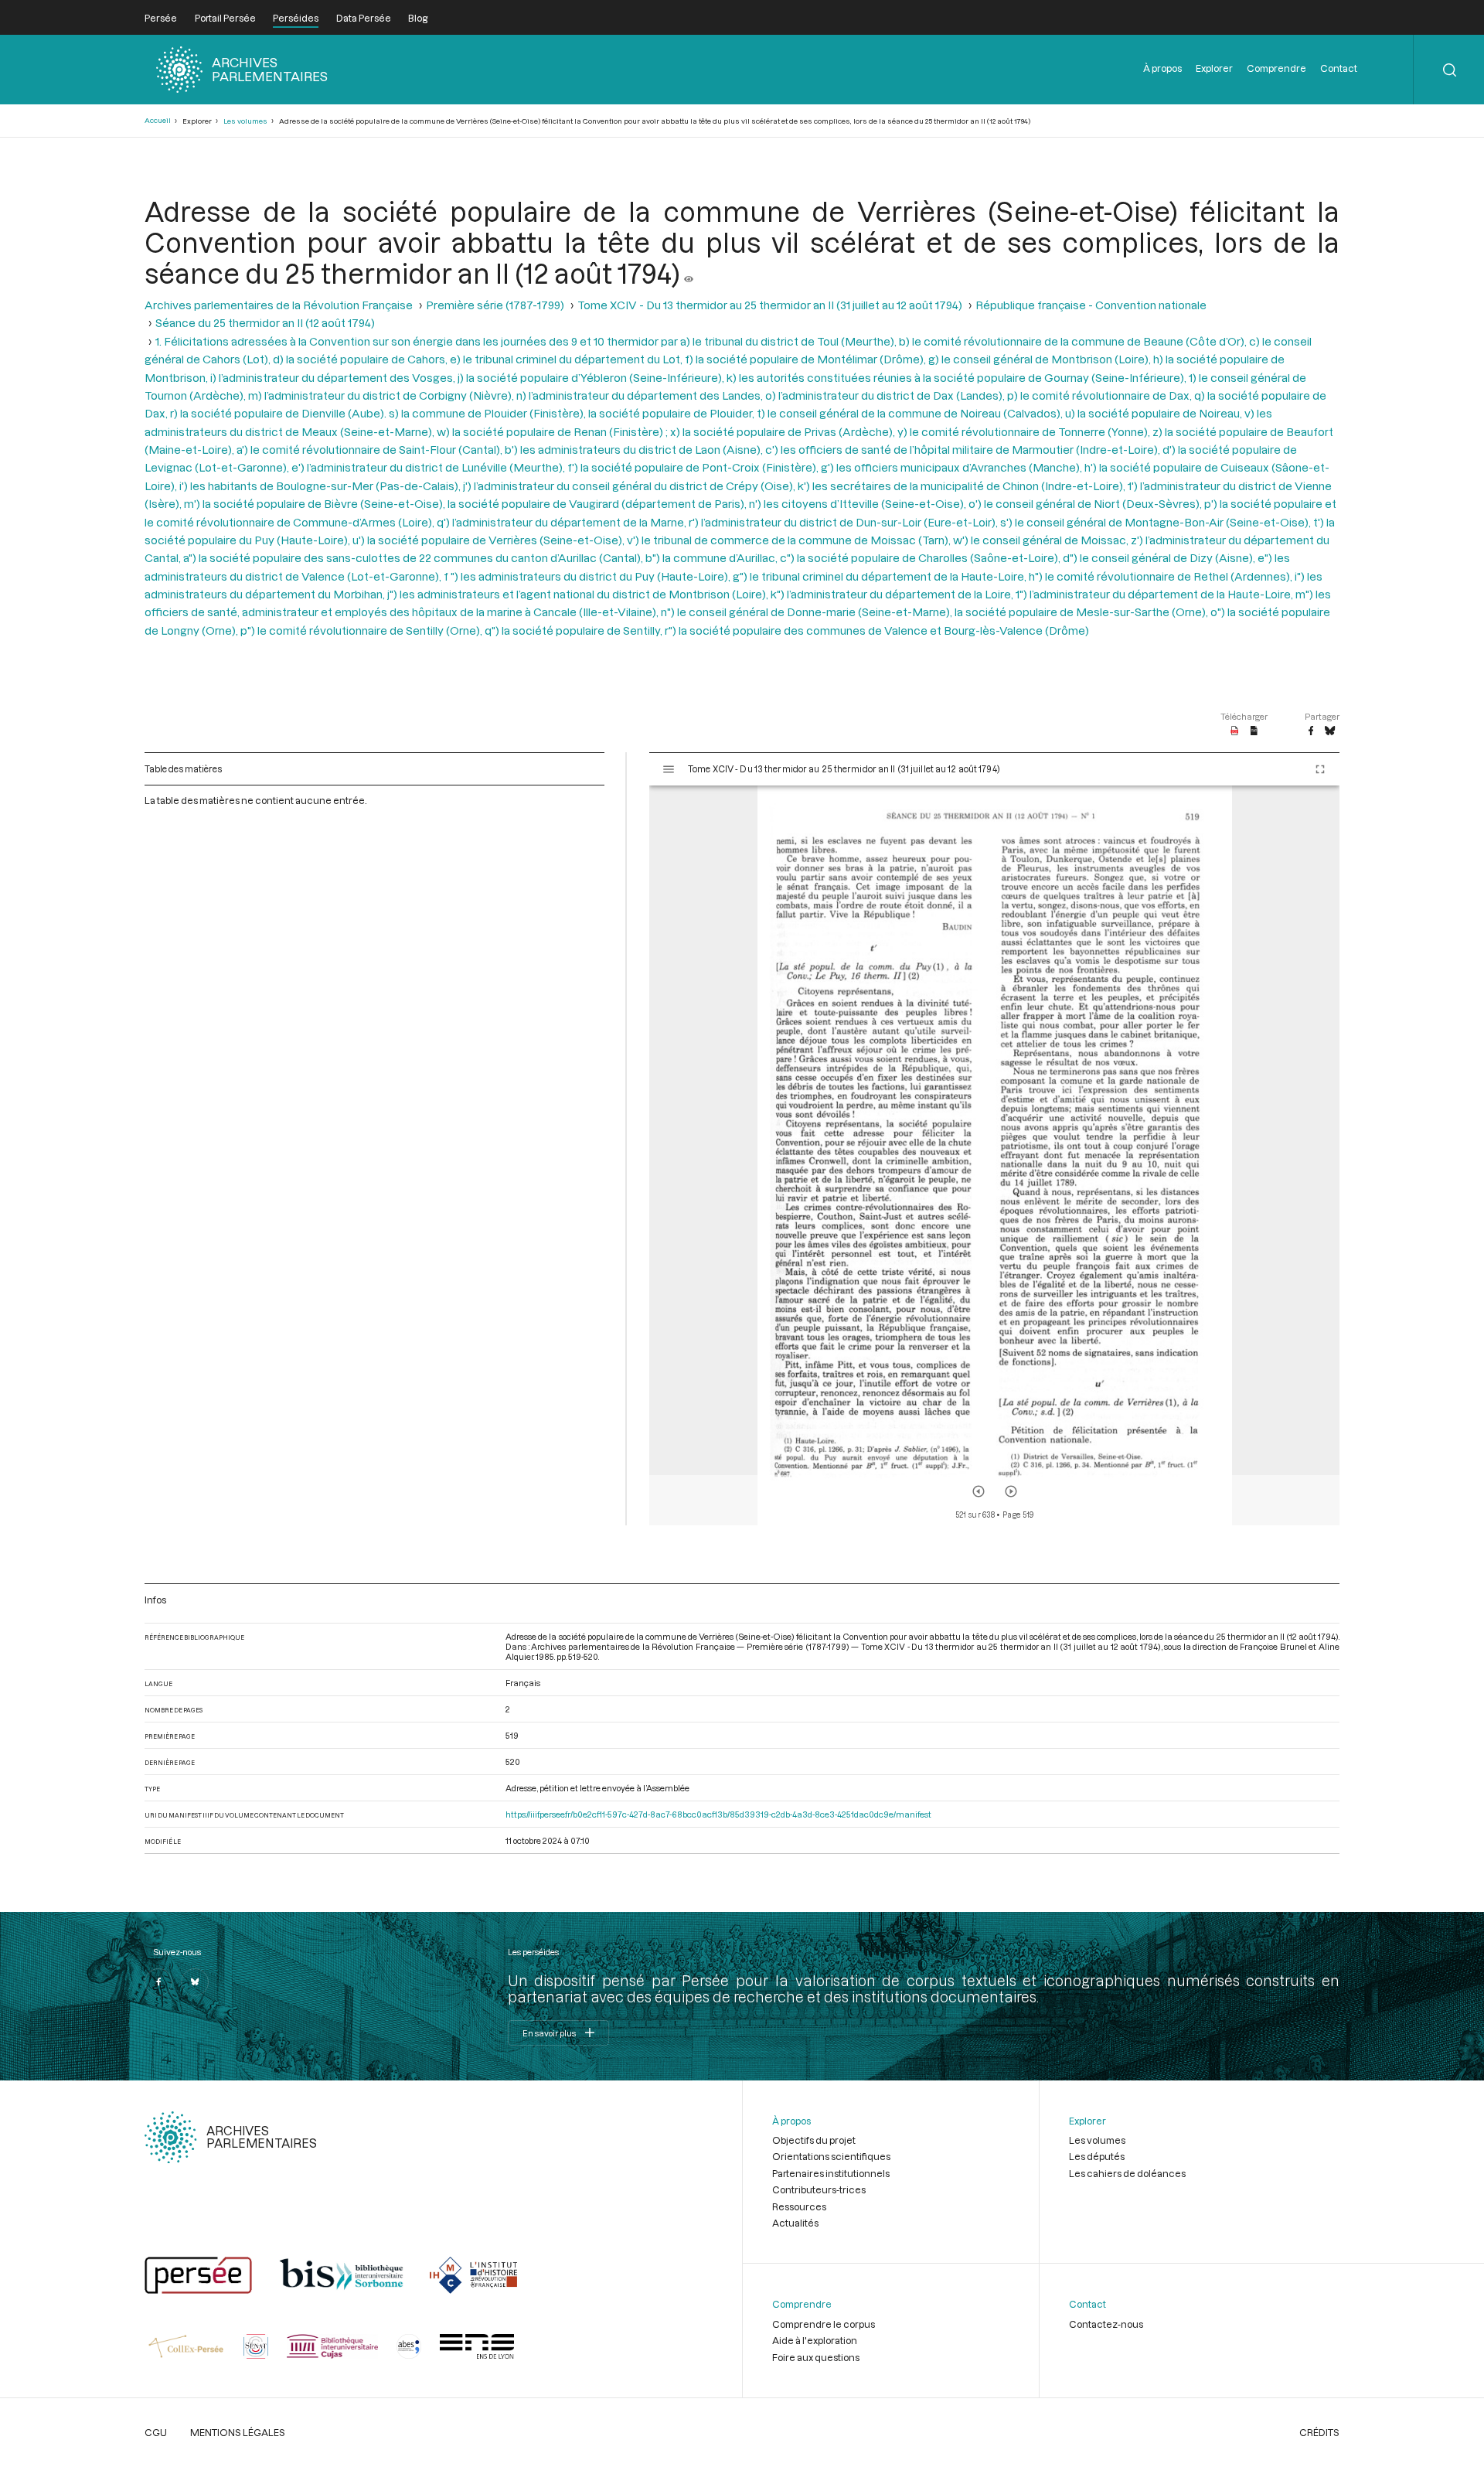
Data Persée (364, 18)
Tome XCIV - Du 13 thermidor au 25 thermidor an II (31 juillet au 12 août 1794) (770, 305)
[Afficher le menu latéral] (669, 769)
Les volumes (245, 121)
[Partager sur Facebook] (1311, 731)
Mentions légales (238, 2432)
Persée (161, 18)
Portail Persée (225, 18)
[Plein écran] (1320, 769)
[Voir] (689, 273)
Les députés (1097, 2156)
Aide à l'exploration (815, 2340)
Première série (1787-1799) (495, 305)
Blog (418, 18)
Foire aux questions (816, 2357)
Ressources (799, 2206)
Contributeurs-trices (819, 2189)
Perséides (296, 18)
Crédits (1319, 2432)
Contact (1339, 68)
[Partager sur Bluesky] (1330, 731)
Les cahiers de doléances (1127, 2173)
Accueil (158, 120)
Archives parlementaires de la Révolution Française (279, 305)
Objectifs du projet (814, 2140)
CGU (156, 2432)
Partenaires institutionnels (831, 2173)
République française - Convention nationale (1091, 305)
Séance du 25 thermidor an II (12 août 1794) (265, 323)
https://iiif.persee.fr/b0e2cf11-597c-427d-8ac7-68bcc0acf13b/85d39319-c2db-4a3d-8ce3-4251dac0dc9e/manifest (718, 1814)
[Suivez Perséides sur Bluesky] (195, 1982)
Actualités (795, 2223)
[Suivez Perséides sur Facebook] (158, 1982)
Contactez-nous (1106, 2324)
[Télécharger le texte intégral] (1254, 731)
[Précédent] (979, 1491)
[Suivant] (1011, 1491)
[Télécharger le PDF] (1235, 731)
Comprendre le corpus (824, 2324)
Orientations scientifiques (831, 2156)
